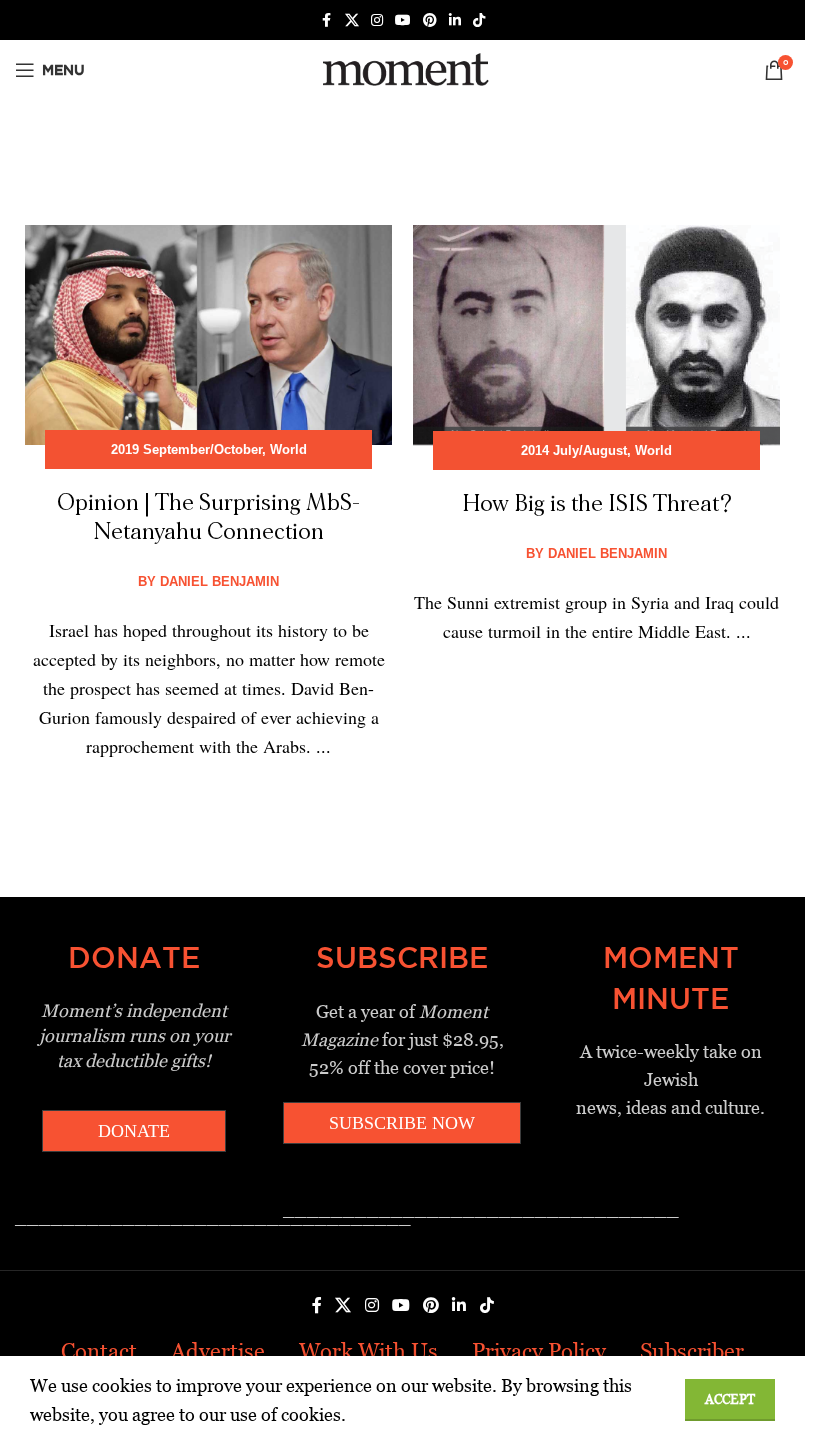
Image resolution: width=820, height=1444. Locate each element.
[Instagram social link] (377, 20)
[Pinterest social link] (430, 20)
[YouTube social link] (403, 20)
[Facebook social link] (327, 20)
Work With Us (368, 1351)
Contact (99, 1351)
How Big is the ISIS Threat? (597, 504)
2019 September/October (186, 449)
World (288, 449)
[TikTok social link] (479, 20)
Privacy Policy (539, 1351)
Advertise (218, 1351)
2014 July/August (574, 450)
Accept (730, 1399)
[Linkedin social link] (455, 20)
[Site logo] (402, 68)
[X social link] (352, 20)
